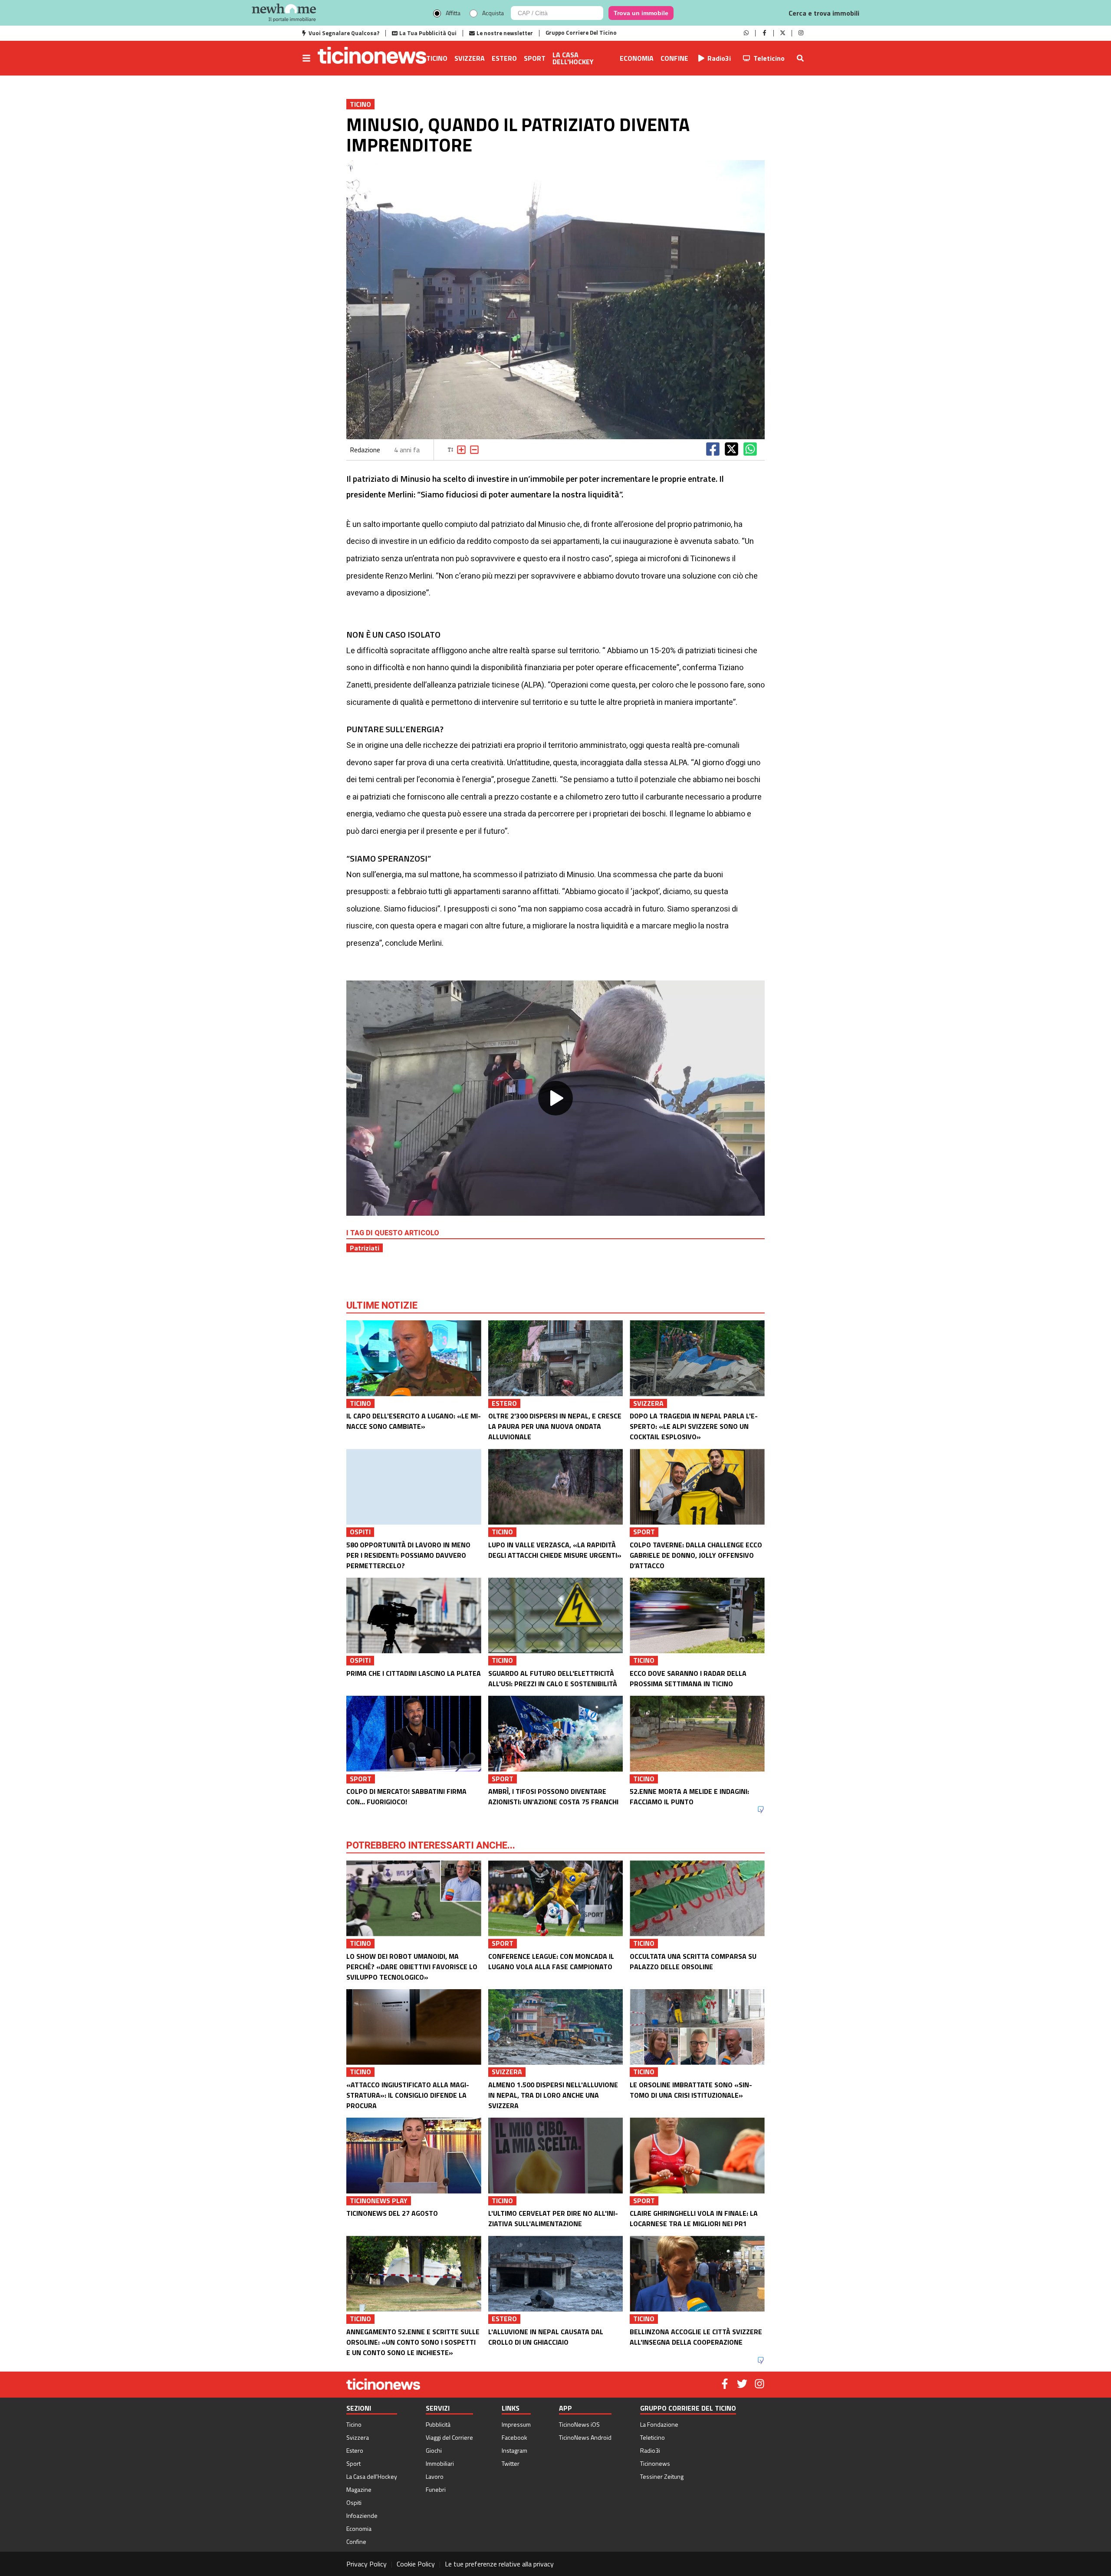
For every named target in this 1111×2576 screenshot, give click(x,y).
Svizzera (470, 58)
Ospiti (354, 2502)
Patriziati (365, 1248)
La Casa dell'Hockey (573, 58)
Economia (637, 58)
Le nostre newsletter (505, 33)
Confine (674, 58)
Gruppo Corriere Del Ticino (581, 33)
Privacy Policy (366, 2564)
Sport (535, 58)
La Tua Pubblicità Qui (428, 33)
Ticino (437, 58)
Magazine (359, 2489)
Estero (504, 58)
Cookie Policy (416, 2564)
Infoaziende (362, 2515)
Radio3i (719, 58)
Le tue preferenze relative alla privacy (499, 2564)
